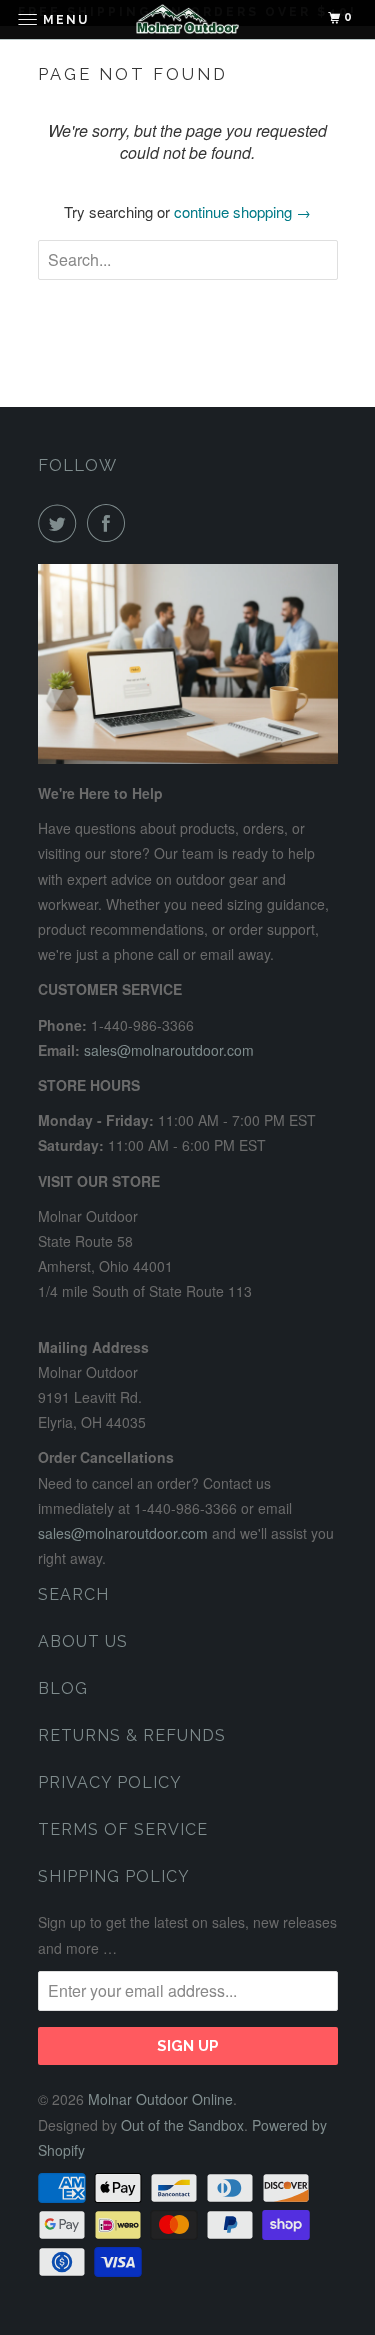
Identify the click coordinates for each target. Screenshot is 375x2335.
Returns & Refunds (132, 1735)
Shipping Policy (114, 1876)
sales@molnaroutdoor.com (169, 1050)
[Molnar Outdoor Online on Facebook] (110, 523)
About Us (83, 1641)
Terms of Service (123, 1829)
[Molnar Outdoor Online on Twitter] (61, 523)
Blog (63, 1688)
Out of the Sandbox (182, 2125)
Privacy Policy (110, 1782)
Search (73, 1594)
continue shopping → (242, 211)
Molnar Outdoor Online (160, 2099)
